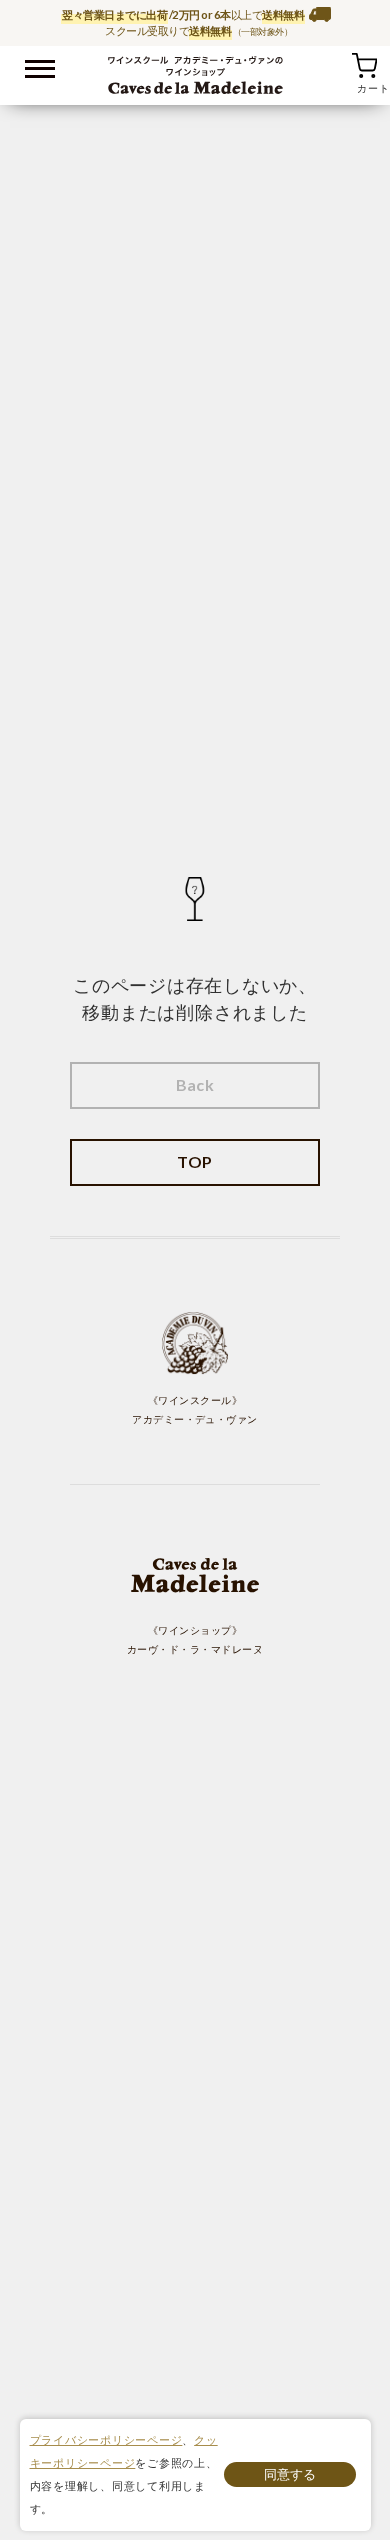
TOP (194, 1161)
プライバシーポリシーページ (106, 2439)
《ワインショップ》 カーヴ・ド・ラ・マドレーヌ (195, 1640)
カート (364, 65)
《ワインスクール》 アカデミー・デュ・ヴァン (195, 1410)
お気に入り (339, 65)
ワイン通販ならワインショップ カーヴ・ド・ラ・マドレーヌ (195, 71)
